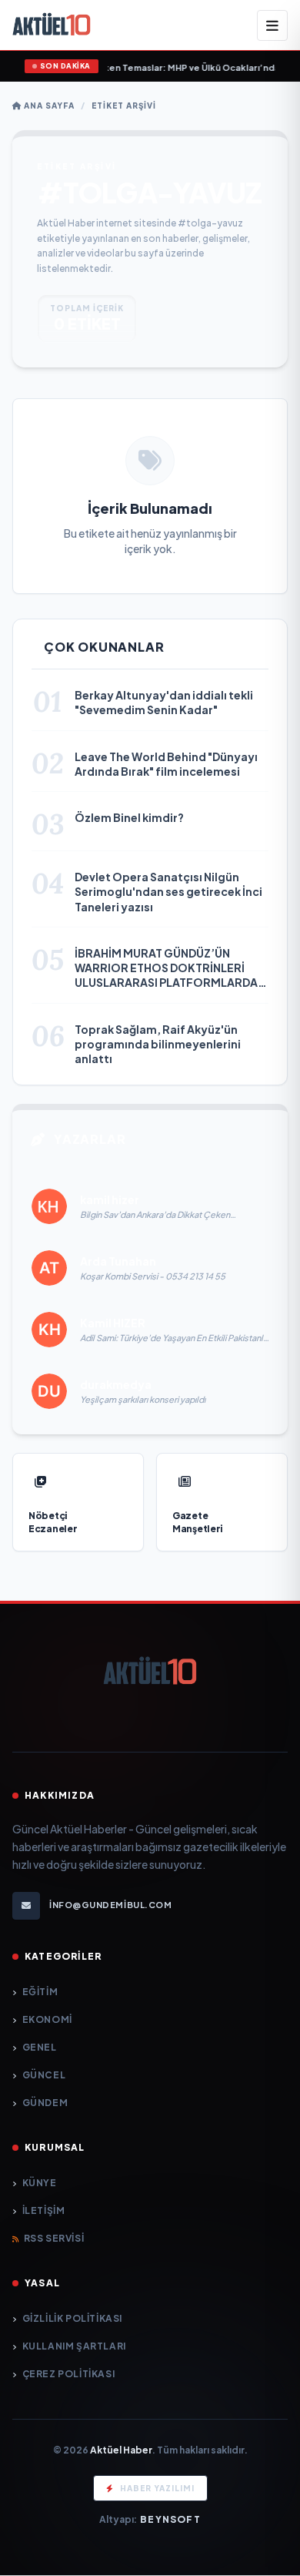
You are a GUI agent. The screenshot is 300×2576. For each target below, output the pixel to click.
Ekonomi (47, 2019)
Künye (40, 2183)
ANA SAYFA (48, 106)
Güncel (44, 2075)
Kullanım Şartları (74, 2346)
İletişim (43, 2210)
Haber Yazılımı (157, 2488)
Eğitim (40, 1992)
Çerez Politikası (68, 2374)
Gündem (45, 2103)
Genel (40, 2047)
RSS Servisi (54, 2238)
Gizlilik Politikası (72, 2318)
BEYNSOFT (170, 2519)
